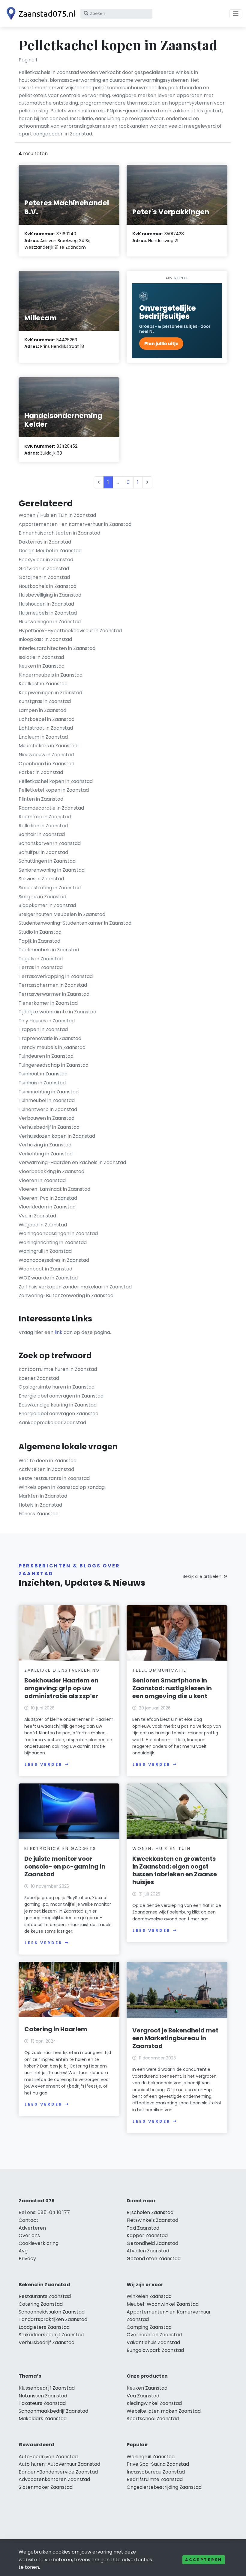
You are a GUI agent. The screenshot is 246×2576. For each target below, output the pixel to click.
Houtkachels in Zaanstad (48, 586)
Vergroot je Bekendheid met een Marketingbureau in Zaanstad (175, 2038)
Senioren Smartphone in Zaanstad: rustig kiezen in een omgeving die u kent (172, 1688)
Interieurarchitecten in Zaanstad (57, 648)
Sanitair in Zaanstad (42, 834)
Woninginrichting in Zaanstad (53, 1242)
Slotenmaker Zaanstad (46, 2487)
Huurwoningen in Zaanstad (50, 622)
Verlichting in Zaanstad (46, 1154)
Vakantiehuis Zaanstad (153, 2342)
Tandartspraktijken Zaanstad (53, 2319)
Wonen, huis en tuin (161, 1848)
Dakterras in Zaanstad (45, 542)
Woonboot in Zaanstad (45, 1269)
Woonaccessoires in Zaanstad (54, 1260)
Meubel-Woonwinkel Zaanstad (163, 2304)
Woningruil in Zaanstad (45, 1251)
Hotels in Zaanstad (40, 1505)
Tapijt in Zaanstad (39, 941)
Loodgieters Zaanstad (44, 2327)
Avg (23, 2251)
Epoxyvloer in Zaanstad (46, 560)
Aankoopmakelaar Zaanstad (52, 1423)
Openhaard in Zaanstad (46, 764)
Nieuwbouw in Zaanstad (46, 755)
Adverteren (32, 2228)
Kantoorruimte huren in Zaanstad (58, 1369)
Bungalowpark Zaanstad (155, 2350)
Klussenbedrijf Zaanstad (47, 2388)
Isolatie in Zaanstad (41, 657)
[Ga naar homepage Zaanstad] (40, 14)
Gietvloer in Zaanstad (44, 569)
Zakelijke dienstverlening (62, 1670)
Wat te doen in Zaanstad (48, 1461)
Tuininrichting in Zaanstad (49, 1092)
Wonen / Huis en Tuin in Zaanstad (57, 515)
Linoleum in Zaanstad (43, 737)
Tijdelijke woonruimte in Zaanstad (57, 1012)
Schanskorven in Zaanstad (50, 843)
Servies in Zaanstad (41, 879)
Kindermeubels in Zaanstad (51, 675)
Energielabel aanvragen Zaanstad (58, 1414)
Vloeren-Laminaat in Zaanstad (54, 1189)
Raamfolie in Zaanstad (45, 817)
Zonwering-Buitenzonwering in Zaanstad (66, 1295)
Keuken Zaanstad (147, 2388)
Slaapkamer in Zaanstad (47, 905)
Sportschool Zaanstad (153, 2419)
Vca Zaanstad (143, 2396)
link (58, 1332)
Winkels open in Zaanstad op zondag (62, 1487)
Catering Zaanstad (41, 2304)
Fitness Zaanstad (39, 1514)
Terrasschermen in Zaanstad (53, 985)
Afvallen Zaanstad (148, 2251)
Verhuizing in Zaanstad (45, 1145)
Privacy (27, 2259)
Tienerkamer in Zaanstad (48, 1003)
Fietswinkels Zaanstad (152, 2220)
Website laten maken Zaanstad (164, 2411)
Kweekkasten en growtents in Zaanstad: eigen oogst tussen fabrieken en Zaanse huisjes (175, 1870)
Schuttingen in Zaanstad (47, 861)
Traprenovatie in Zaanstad (50, 1038)
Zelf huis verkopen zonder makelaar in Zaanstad (75, 1287)
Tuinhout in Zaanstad (43, 1074)
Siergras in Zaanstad (42, 897)
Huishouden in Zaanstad (46, 604)
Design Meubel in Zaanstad (50, 551)
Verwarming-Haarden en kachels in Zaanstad (72, 1162)
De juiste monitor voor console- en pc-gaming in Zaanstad (65, 1866)
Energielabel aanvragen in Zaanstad (61, 1396)
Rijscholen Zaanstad (150, 2212)
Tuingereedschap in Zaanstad (54, 1065)
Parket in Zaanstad (41, 772)
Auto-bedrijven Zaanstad (48, 2457)
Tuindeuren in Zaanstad (46, 1056)
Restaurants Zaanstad (45, 2296)
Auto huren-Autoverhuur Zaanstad (59, 2464)
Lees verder (43, 1764)
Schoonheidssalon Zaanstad (52, 2312)
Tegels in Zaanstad (41, 959)
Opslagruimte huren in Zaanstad (57, 1387)
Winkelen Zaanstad (149, 2296)
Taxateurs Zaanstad (42, 2403)
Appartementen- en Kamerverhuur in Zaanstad (75, 524)
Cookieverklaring (39, 2243)
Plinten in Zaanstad (41, 799)
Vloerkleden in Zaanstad (47, 1207)
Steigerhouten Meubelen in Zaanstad (62, 914)
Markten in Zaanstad (43, 1496)
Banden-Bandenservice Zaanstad (58, 2472)
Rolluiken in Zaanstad (43, 826)
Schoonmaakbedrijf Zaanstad (53, 2411)
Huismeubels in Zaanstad (48, 613)
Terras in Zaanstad (41, 967)
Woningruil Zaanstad (151, 2457)
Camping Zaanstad (149, 2327)
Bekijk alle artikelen (202, 1576)
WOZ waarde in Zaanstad (48, 1278)
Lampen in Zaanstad (42, 710)
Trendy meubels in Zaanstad (52, 1047)
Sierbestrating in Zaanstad (50, 888)
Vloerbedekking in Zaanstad (51, 1171)
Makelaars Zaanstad (43, 2419)
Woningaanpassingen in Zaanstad (58, 1233)
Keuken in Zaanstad (42, 666)
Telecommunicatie (159, 1670)
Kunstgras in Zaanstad (45, 701)
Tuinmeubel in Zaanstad (47, 1100)
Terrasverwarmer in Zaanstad (54, 994)
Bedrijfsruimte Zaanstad (155, 2479)
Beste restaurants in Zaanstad (54, 1478)
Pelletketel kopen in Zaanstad (54, 790)
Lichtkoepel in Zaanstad (46, 719)
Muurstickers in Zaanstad (48, 746)
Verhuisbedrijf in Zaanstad (49, 1127)
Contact (28, 2220)
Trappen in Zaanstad (43, 1029)
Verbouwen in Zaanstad (46, 1118)
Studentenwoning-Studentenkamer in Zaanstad (75, 923)
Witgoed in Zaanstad (43, 1225)
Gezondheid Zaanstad (152, 2243)
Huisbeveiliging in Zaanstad (50, 595)
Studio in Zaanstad (40, 932)
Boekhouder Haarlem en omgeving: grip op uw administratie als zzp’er (61, 1688)
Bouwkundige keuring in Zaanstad (58, 1405)
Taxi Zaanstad (143, 2228)
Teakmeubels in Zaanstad (49, 950)
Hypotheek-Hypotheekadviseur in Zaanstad (70, 631)
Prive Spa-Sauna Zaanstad (158, 2464)
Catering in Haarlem (56, 2029)
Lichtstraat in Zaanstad (46, 728)
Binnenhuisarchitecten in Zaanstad (59, 533)
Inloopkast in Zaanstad (45, 639)
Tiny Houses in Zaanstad (47, 1021)
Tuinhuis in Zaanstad (42, 1083)
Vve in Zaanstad (37, 1216)
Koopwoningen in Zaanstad (50, 693)
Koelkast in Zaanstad (43, 684)
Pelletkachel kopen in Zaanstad (56, 781)
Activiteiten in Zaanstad (46, 1469)
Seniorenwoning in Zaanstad (52, 870)
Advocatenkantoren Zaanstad (54, 2479)
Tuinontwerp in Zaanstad (48, 1109)
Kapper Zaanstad (147, 2235)
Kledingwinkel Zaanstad (154, 2403)
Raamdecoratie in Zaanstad (51, 808)
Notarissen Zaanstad (43, 2396)
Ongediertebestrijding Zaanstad (164, 2487)
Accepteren (204, 2560)
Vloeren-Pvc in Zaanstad (48, 1198)
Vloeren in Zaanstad (42, 1180)
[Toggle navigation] (236, 14)
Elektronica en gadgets (60, 1848)
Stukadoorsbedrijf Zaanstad (51, 2335)
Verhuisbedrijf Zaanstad (46, 2342)
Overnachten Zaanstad (154, 2335)
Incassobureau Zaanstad (156, 2472)
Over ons (29, 2235)
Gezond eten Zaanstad (154, 2259)
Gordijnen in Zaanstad (44, 577)
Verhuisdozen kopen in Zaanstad (57, 1136)
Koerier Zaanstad (39, 1378)
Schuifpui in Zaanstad (43, 852)
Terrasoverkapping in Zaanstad (56, 976)
